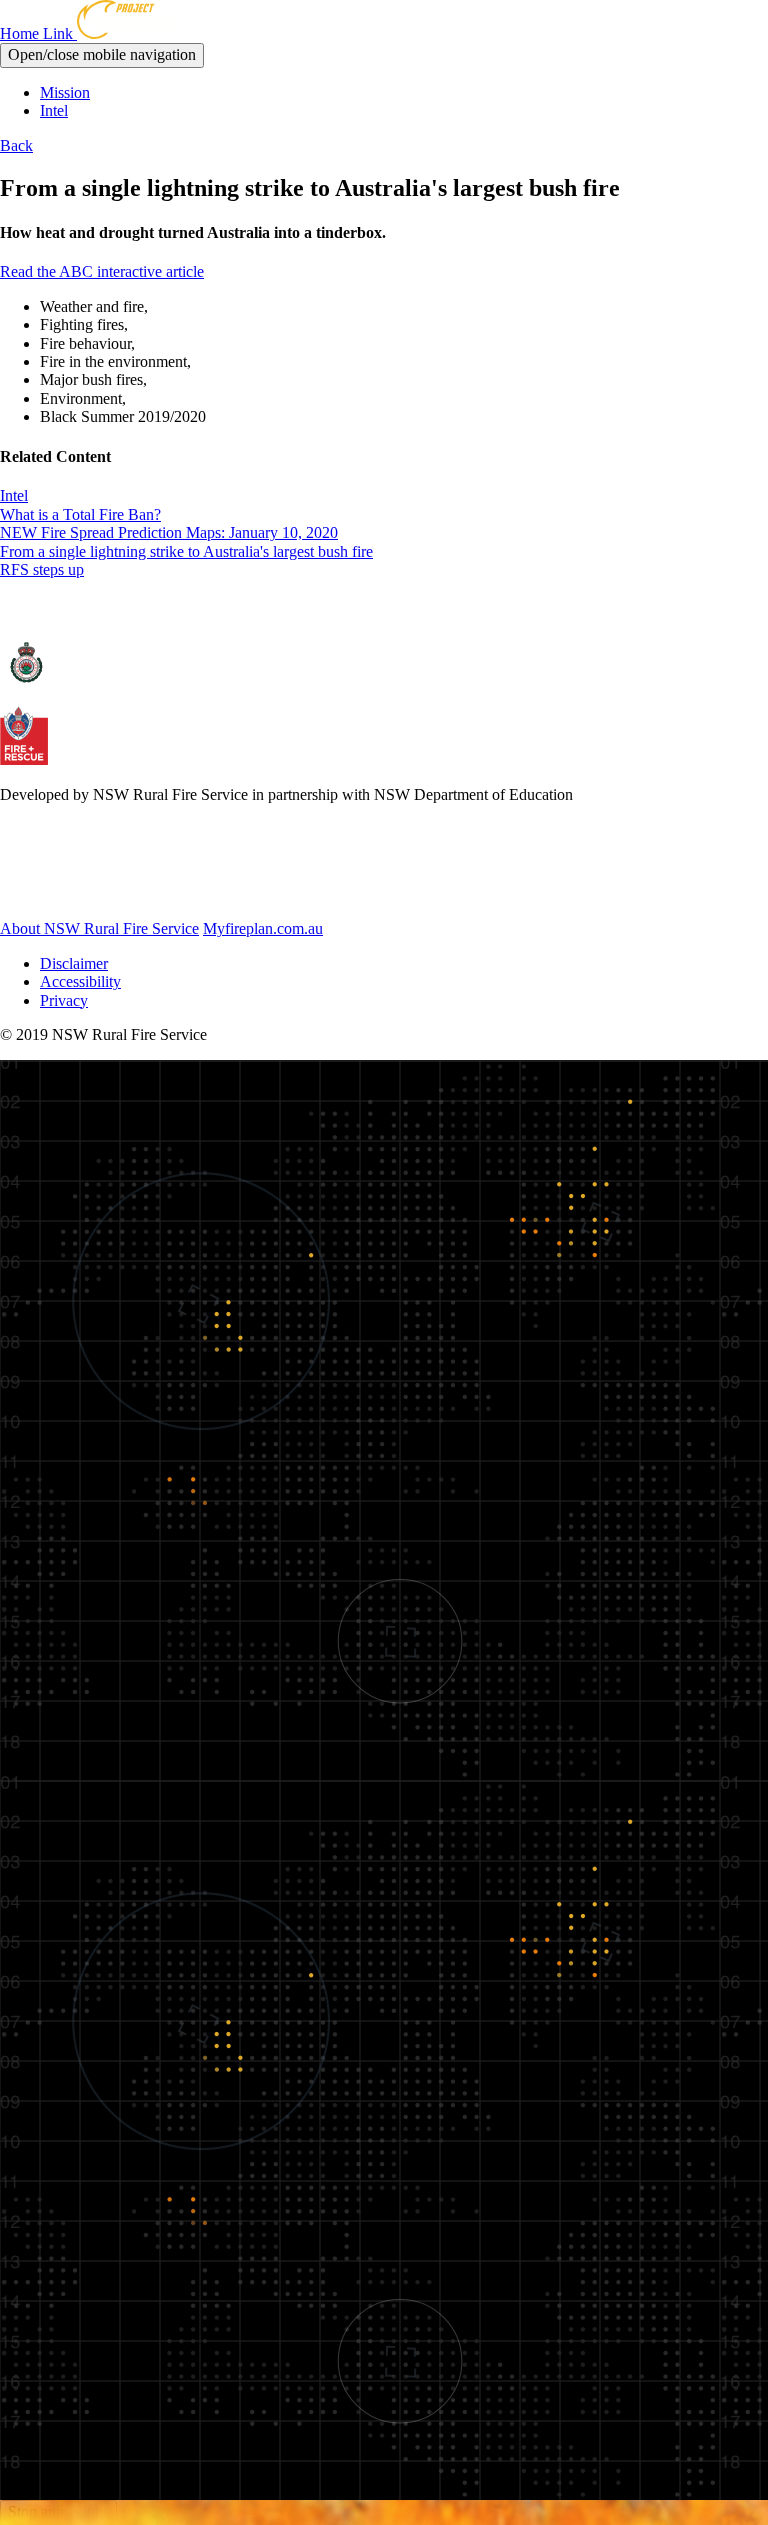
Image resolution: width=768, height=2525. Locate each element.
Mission (65, 92)
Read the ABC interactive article (102, 271)
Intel (54, 110)
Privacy (64, 1000)
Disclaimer (74, 963)
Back (16, 145)
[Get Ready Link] (109, 894)
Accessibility (80, 981)
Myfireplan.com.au (263, 928)
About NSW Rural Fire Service (99, 928)
